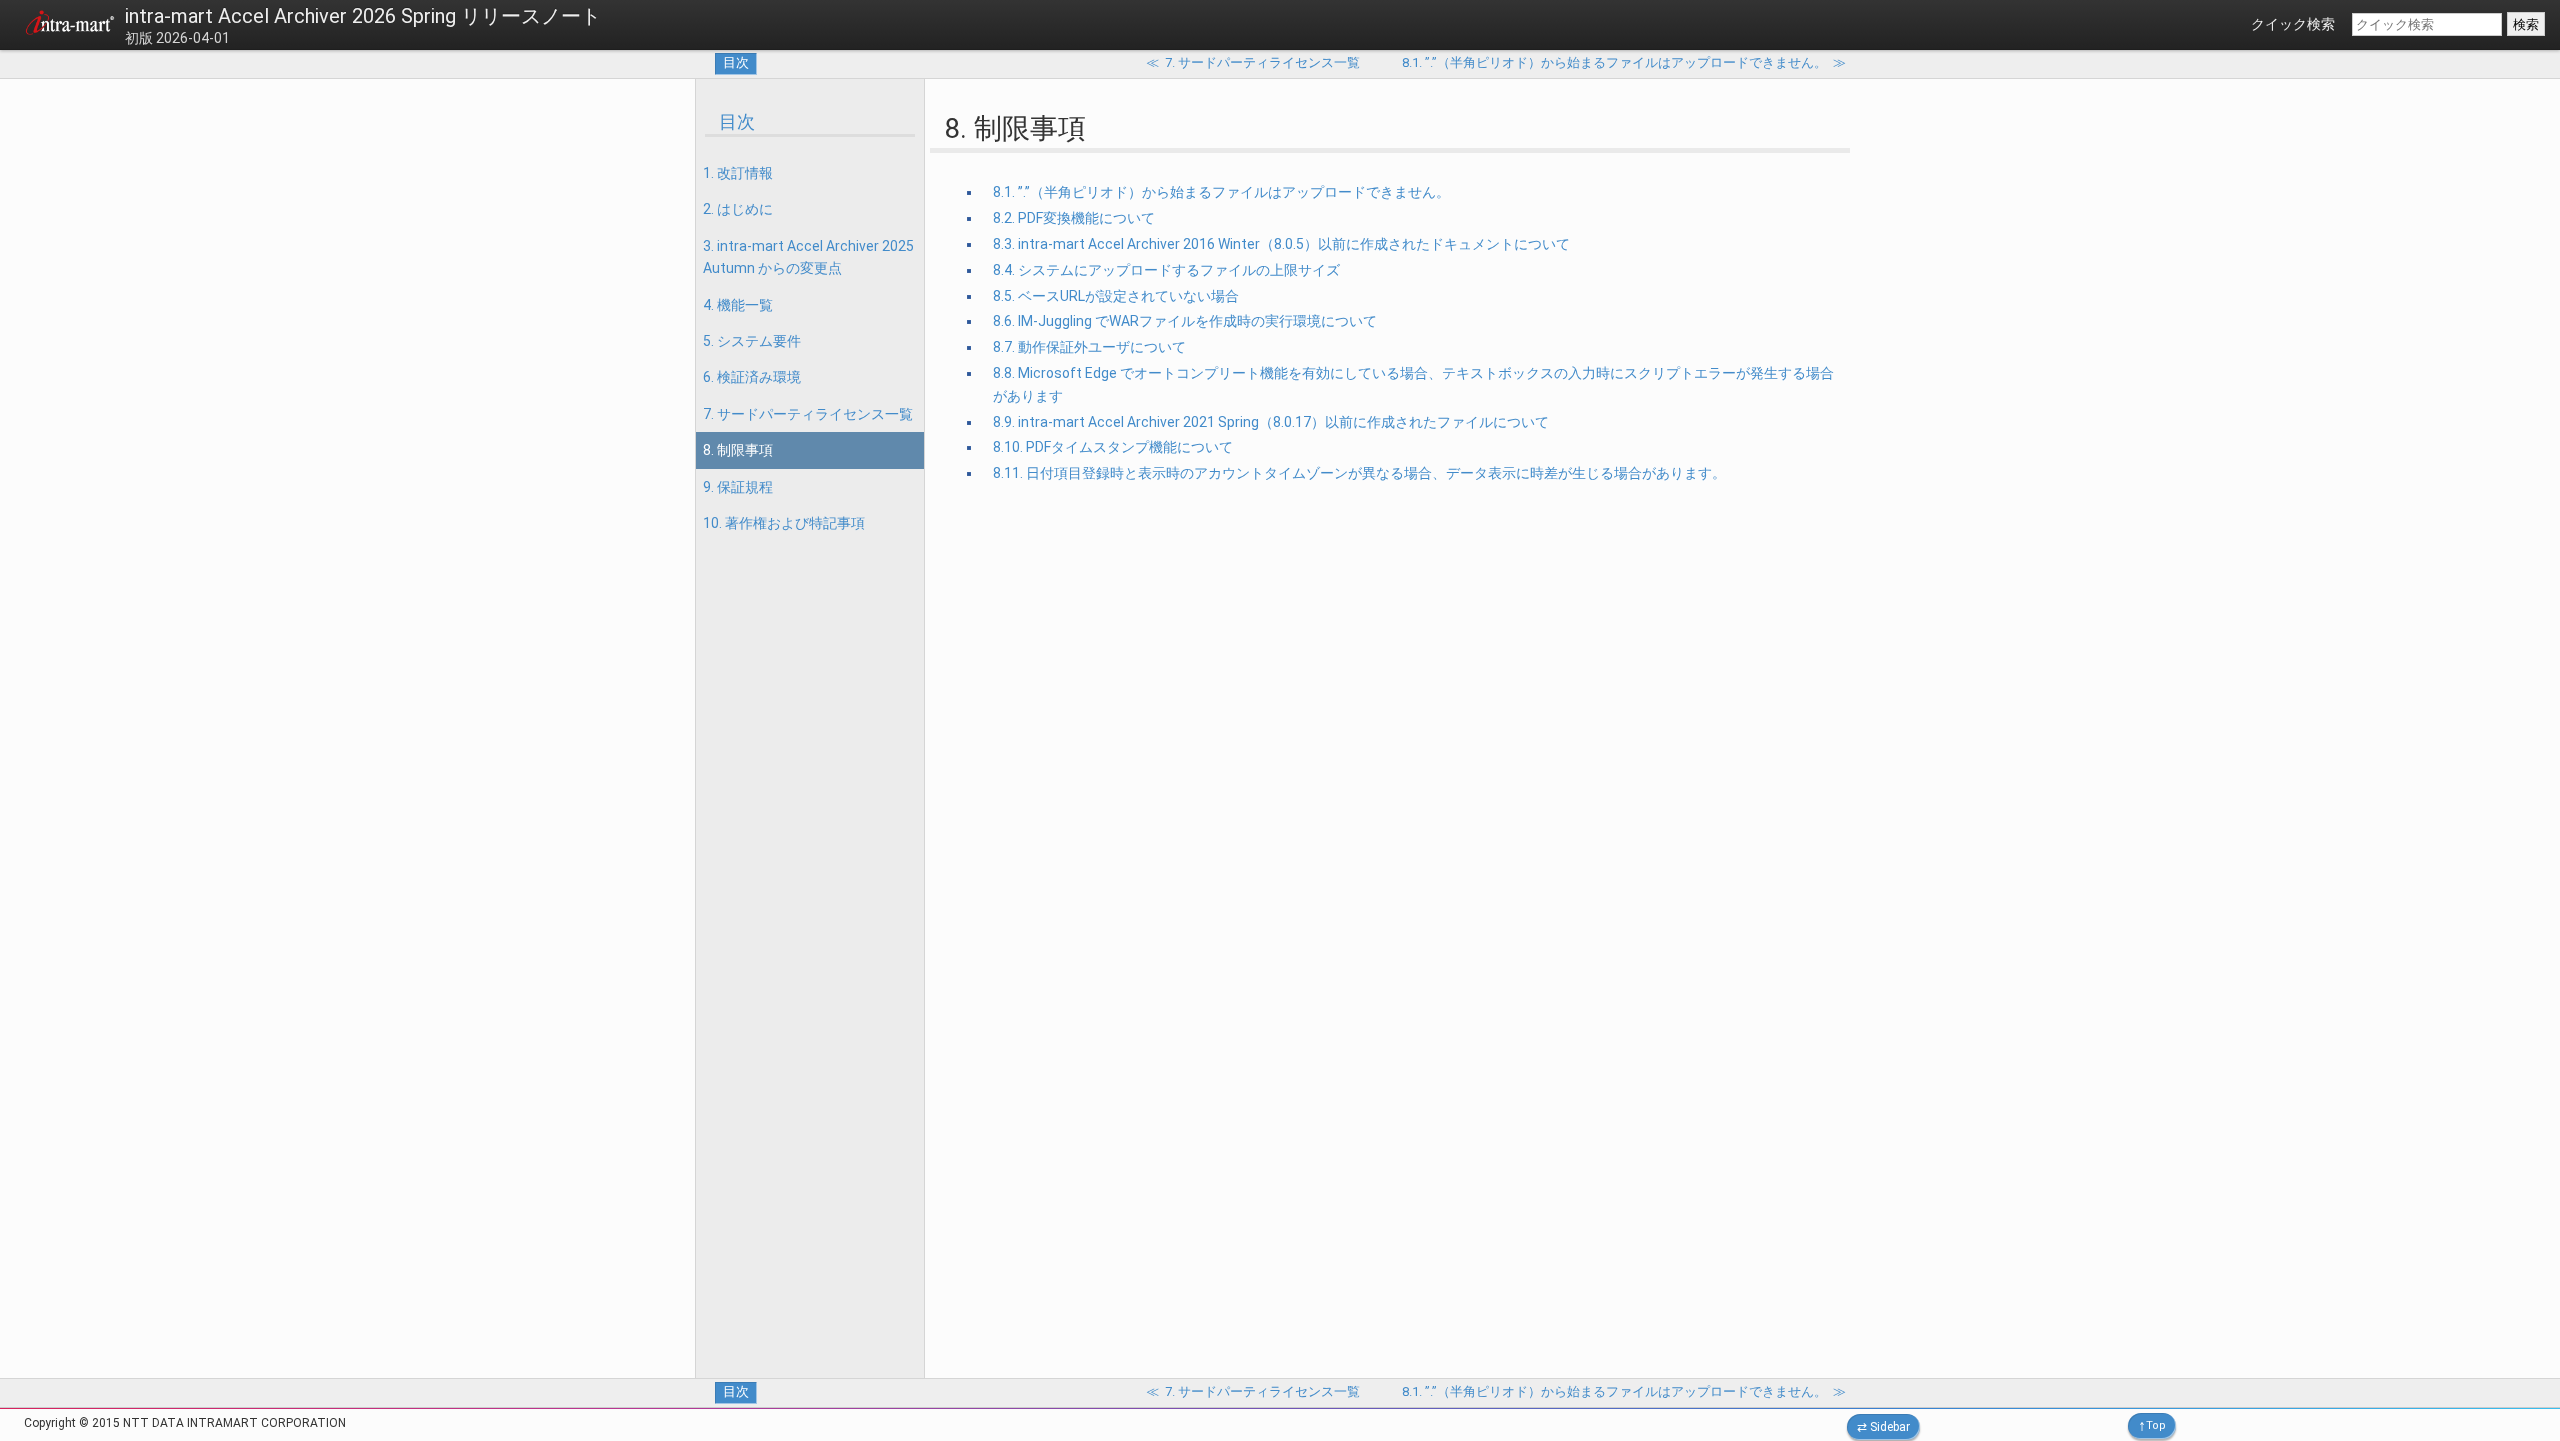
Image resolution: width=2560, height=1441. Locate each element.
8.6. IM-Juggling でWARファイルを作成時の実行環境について (1185, 321)
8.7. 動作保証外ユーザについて (1089, 347)
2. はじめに (738, 209)
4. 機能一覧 (738, 305)
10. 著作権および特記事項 (784, 523)
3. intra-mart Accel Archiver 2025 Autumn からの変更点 (808, 257)
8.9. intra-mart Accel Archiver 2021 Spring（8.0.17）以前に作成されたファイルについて (1271, 422)
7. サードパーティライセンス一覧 (808, 414)
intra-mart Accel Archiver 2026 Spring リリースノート (363, 16)
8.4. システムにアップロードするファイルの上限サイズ (1166, 270)
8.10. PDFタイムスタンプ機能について (1113, 447)
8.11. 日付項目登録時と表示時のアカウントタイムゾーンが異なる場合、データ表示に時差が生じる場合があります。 (1359, 473)
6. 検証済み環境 (752, 377)
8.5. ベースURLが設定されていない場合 (1116, 296)
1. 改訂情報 (738, 173)
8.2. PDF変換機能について (1074, 218)
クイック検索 (2293, 24)
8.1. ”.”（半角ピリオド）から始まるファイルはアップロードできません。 (1221, 192)
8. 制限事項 (738, 450)
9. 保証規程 (738, 487)
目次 (736, 62)
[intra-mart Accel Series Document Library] (70, 26)
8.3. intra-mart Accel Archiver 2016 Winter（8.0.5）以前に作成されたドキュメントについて (1281, 244)
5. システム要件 (752, 341)
